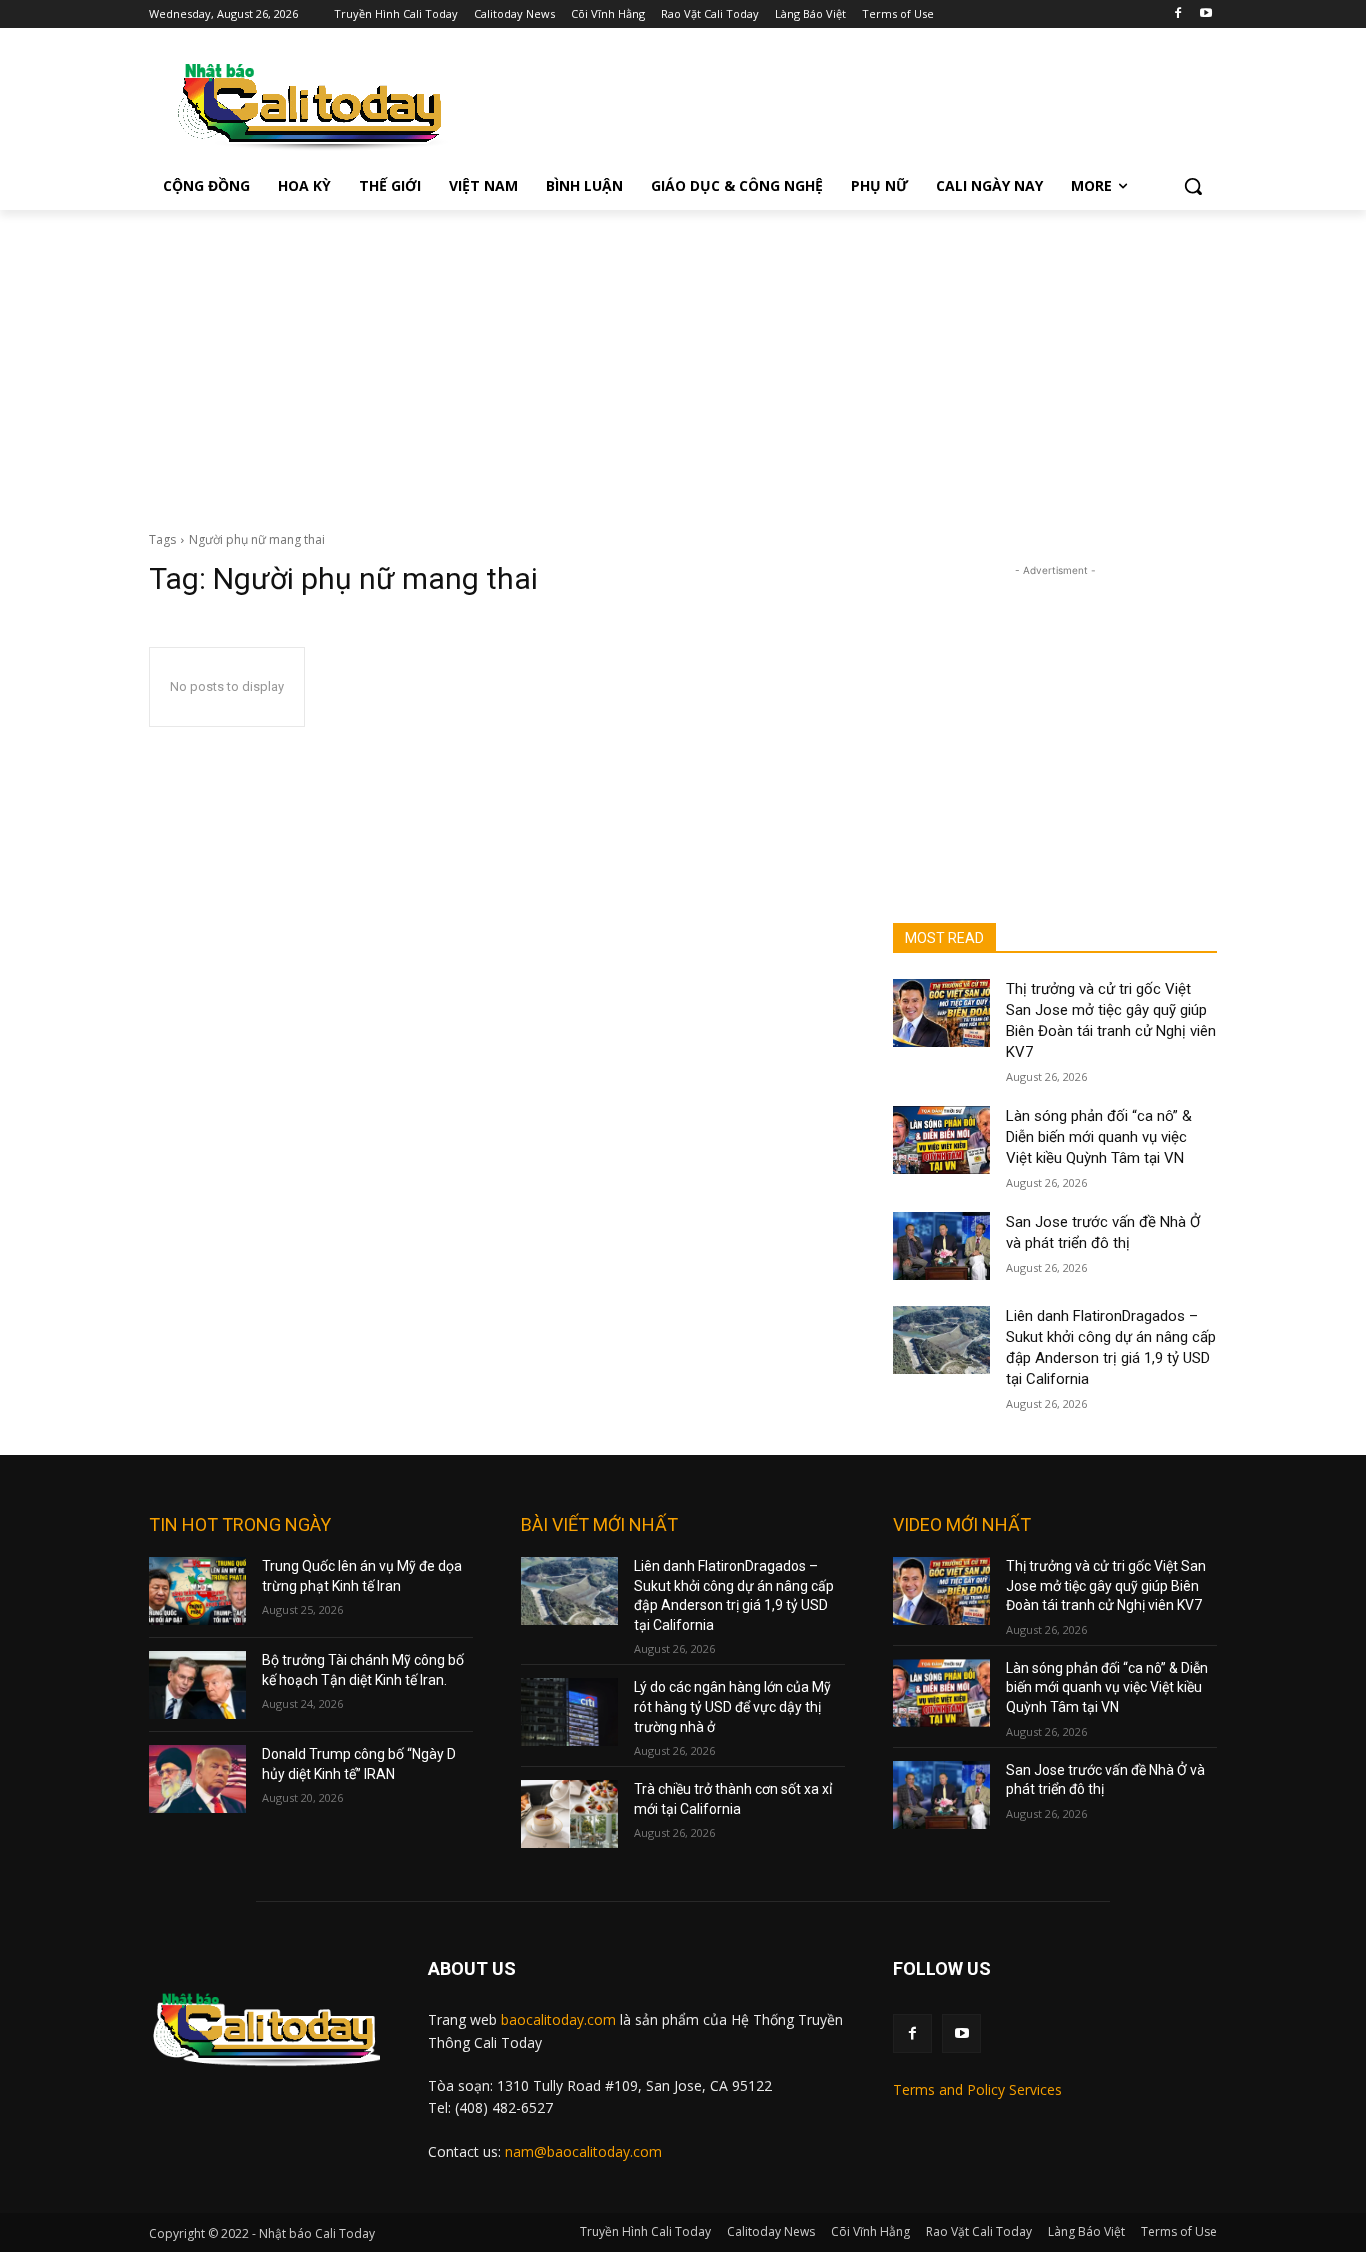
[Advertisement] (683, 360)
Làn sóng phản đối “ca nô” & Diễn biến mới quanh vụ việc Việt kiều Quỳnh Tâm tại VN (1099, 1137)
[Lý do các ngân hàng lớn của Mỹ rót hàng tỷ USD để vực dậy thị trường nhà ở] (569, 1712)
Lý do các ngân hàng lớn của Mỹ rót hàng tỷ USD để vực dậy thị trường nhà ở (732, 1706)
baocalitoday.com (558, 2019)
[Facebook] (1177, 14)
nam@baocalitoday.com (583, 2151)
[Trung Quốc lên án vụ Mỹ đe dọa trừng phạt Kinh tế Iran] (197, 1591)
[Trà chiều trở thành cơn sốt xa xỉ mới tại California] (569, 1814)
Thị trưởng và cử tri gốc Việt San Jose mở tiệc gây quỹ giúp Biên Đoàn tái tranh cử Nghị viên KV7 (1106, 1585)
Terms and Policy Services (977, 2089)
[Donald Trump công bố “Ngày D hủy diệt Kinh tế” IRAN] (197, 1779)
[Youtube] (1205, 14)
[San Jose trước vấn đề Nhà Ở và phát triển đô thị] (941, 1246)
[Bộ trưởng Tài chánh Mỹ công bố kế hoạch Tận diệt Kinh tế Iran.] (197, 1685)
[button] (1193, 186)
